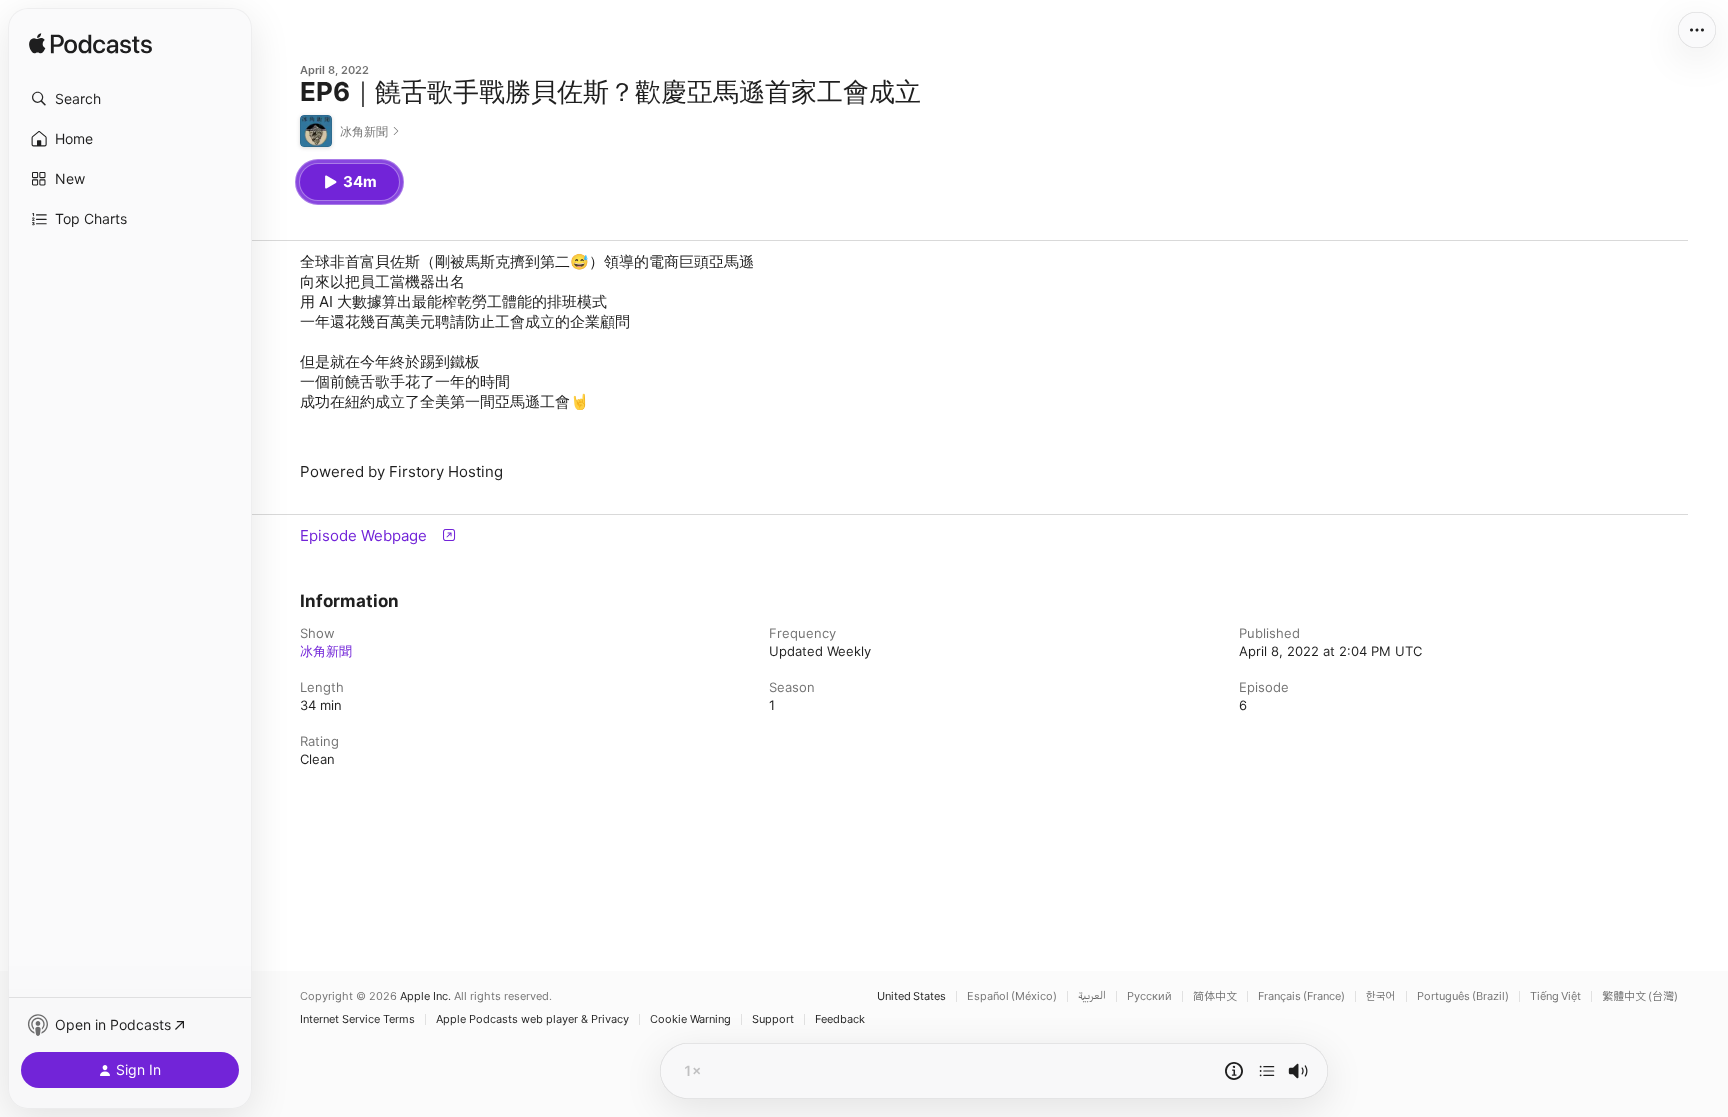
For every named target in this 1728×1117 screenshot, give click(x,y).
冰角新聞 (326, 651)
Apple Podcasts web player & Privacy (532, 1019)
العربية (1092, 996)
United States (911, 996)
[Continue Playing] (1267, 1071)
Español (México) (1012, 996)
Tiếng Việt (1555, 996)
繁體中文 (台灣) (1640, 996)
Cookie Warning (690, 1019)
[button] (130, 99)
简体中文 (1215, 996)
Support (773, 1019)
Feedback (840, 1019)
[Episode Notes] (1234, 1071)
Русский (1149, 996)
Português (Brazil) (1463, 996)
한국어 (1381, 996)
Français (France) (1301, 996)
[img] (90, 45)
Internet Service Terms (357, 1019)
